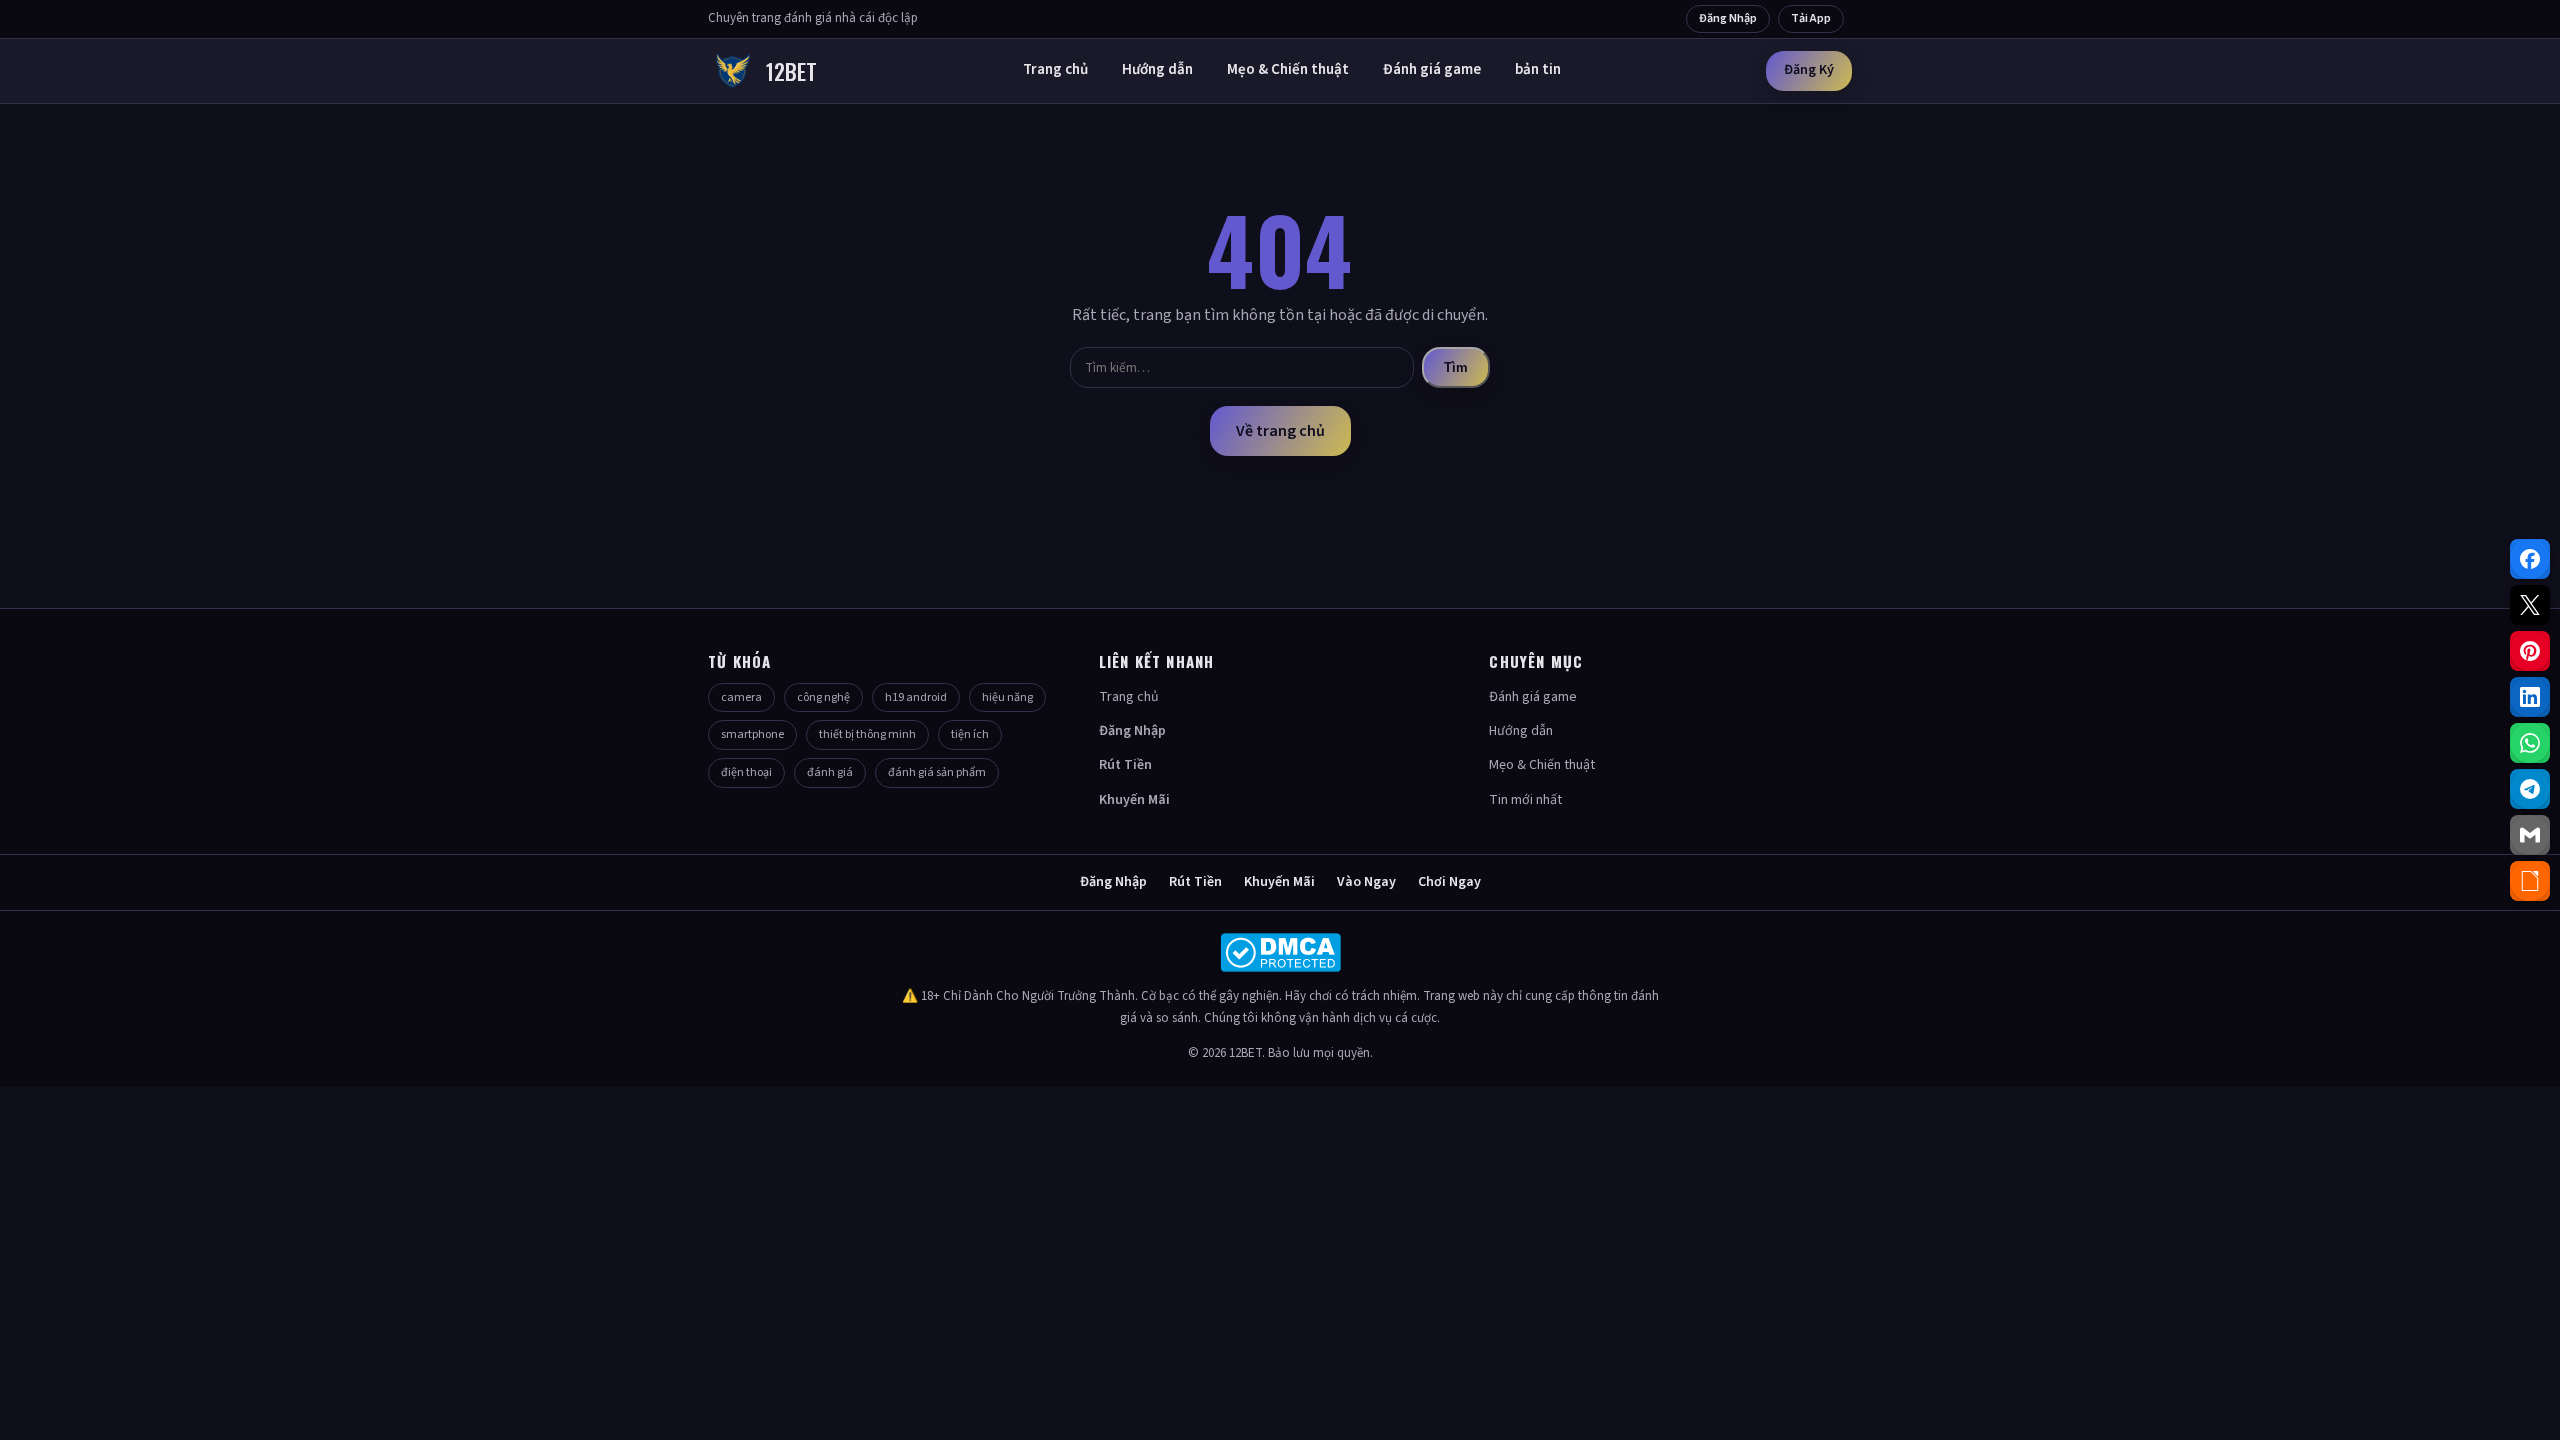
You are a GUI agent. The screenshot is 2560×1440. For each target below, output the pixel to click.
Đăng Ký (1809, 70)
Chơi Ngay (1449, 882)
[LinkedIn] (2530, 697)
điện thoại (746, 772)
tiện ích (970, 734)
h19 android (916, 697)
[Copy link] (2530, 881)
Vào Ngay (1366, 882)
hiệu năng (1007, 697)
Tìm (1456, 367)
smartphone (752, 734)
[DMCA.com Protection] (1280, 952)
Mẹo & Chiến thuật (1288, 69)
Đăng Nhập (1728, 18)
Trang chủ (1055, 69)
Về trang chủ (1280, 431)
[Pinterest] (2530, 651)
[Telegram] (2530, 789)
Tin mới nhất (1525, 800)
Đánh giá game (1432, 69)
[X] (2530, 605)
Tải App (1811, 18)
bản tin (1538, 69)
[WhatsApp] (2530, 743)
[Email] (2530, 835)
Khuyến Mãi (1134, 800)
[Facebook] (2530, 559)
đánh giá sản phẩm (937, 772)
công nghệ (823, 697)
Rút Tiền (1125, 765)
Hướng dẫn (1157, 69)
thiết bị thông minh (867, 734)
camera (741, 697)
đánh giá (830, 772)
